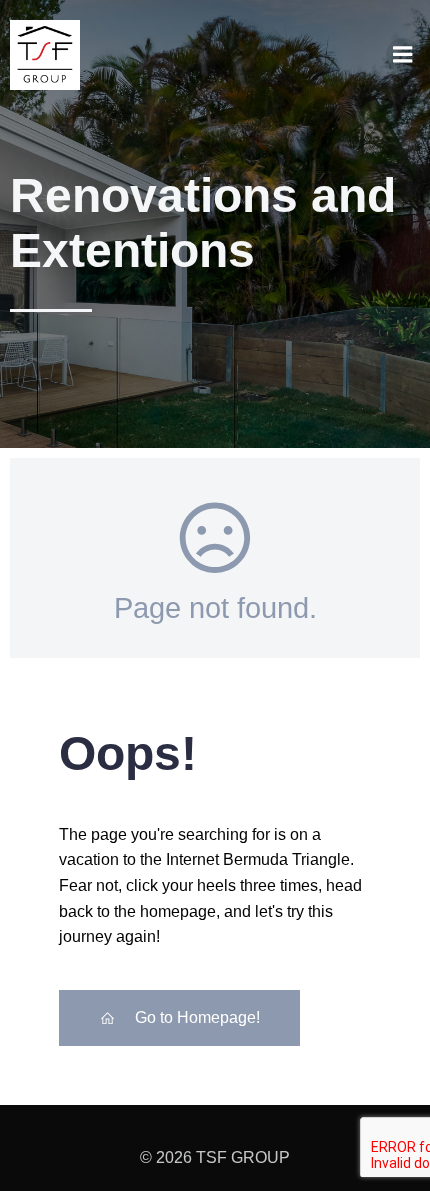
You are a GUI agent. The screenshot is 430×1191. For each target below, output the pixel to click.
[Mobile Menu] (403, 55)
